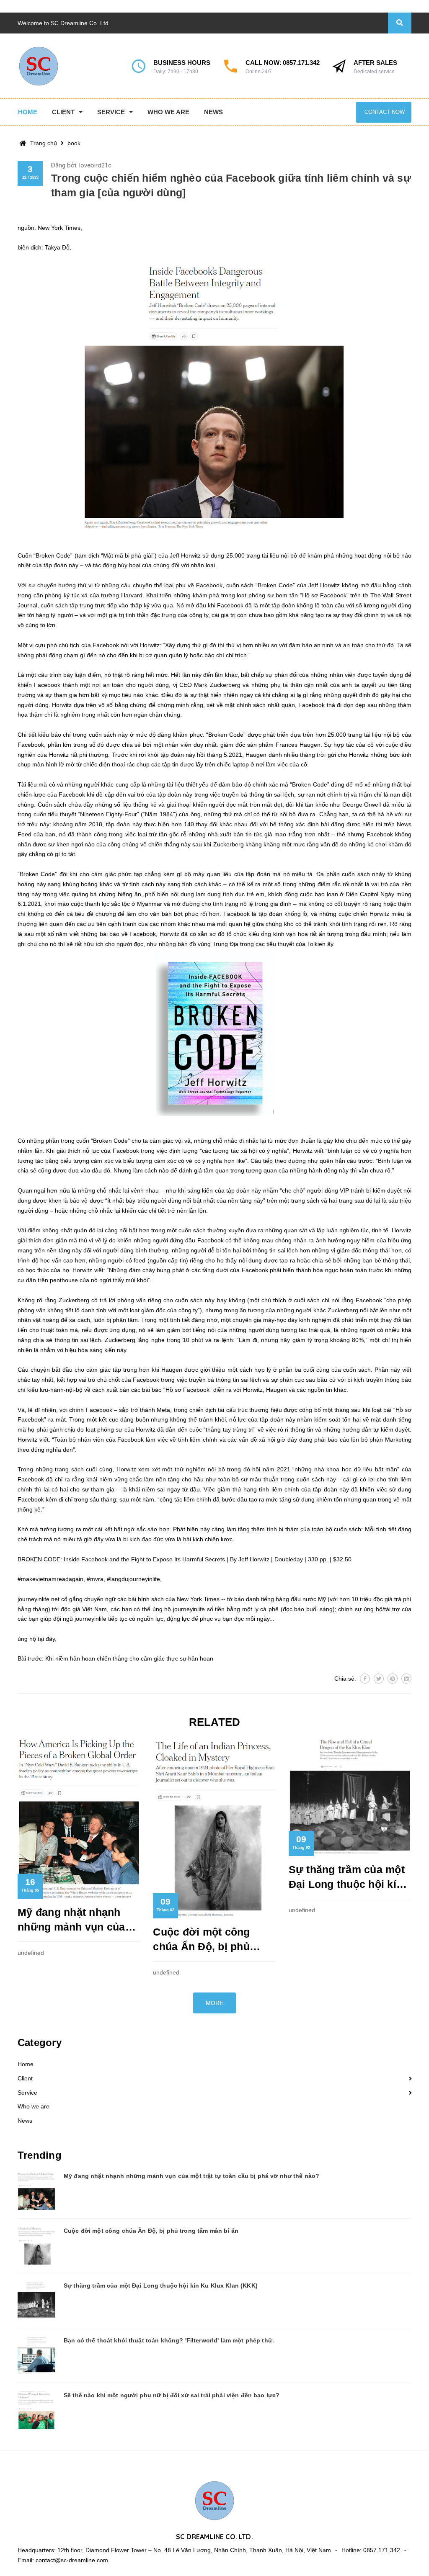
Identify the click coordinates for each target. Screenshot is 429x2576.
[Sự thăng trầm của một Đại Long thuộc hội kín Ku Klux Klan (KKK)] (36, 2301)
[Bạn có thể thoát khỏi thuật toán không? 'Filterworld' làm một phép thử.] (36, 2355)
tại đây (46, 1639)
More (214, 2003)
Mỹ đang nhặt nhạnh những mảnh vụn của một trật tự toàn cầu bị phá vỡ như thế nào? (74, 1920)
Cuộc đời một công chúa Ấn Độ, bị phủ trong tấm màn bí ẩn (204, 1940)
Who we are (34, 2106)
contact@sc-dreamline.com (72, 2560)
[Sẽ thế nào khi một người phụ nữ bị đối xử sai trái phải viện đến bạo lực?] (36, 2410)
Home (26, 2064)
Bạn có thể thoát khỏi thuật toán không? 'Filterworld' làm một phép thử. (169, 2340)
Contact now (385, 112)
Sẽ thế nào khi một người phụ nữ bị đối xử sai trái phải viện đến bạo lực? (172, 2395)
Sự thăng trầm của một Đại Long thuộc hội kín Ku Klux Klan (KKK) (347, 1878)
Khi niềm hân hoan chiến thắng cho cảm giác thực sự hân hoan (129, 1658)
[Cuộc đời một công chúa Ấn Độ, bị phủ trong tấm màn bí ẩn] (36, 2246)
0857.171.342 (301, 63)
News (25, 2121)
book (74, 143)
